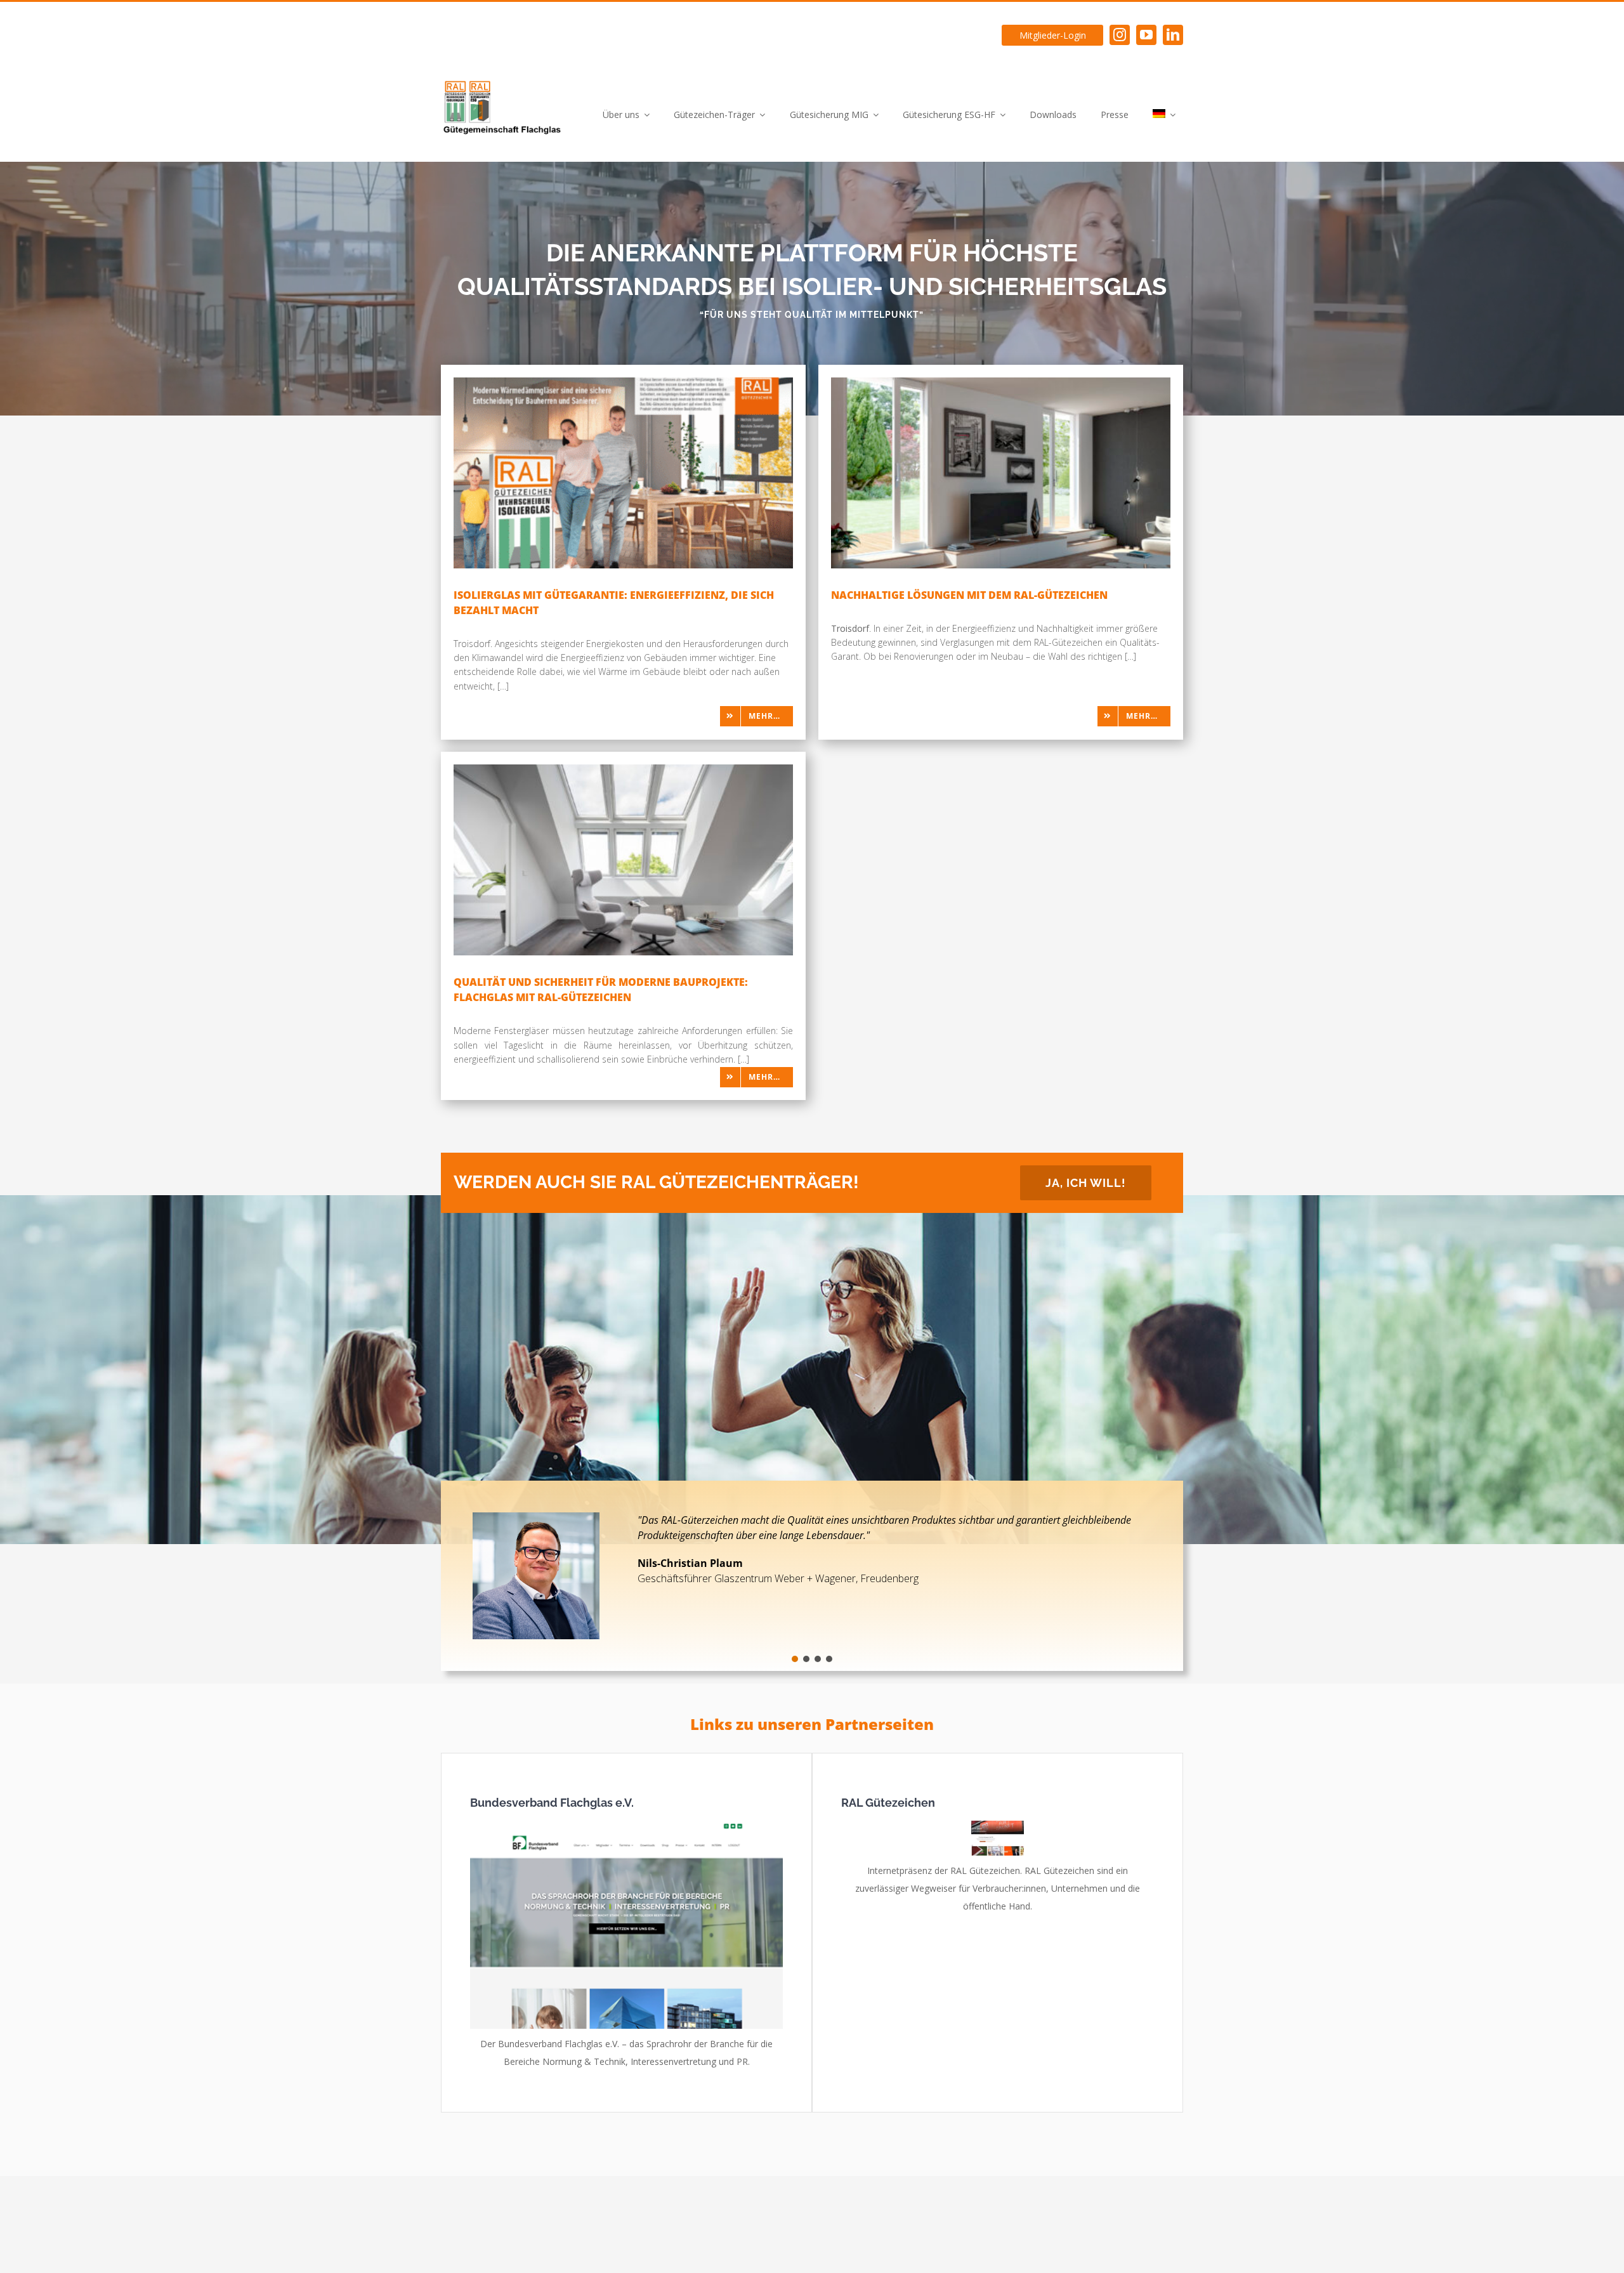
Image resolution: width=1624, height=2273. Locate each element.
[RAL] (998, 1825)
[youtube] (1146, 35)
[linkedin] (1173, 35)
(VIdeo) (763, 1535)
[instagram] (1120, 35)
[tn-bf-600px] (626, 1825)
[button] (795, 1659)
